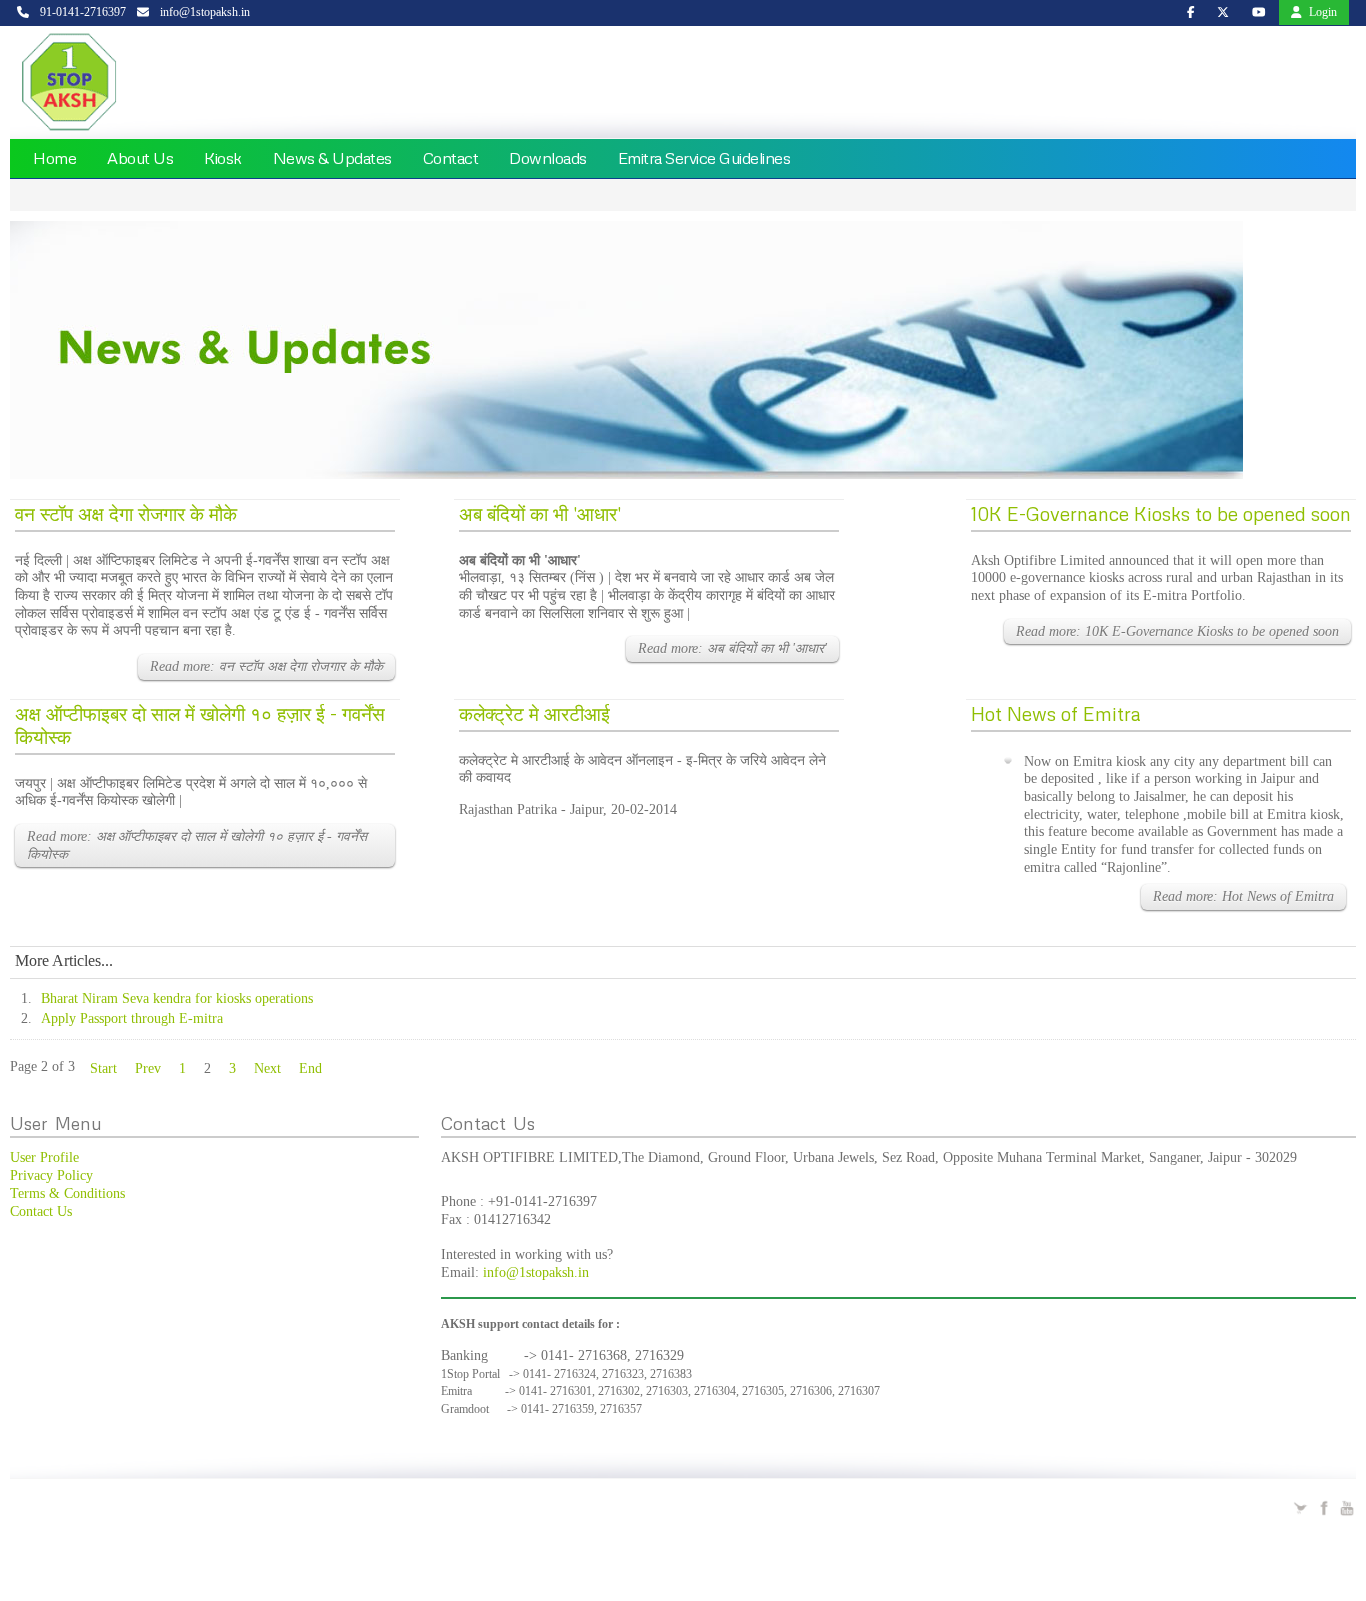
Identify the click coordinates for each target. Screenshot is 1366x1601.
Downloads (548, 158)
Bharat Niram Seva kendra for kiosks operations (177, 998)
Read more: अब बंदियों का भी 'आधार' (732, 648)
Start (103, 1068)
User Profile (44, 1157)
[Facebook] (1324, 1506)
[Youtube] (1347, 1506)
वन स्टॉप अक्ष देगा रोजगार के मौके (126, 513)
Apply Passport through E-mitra (132, 1018)
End (310, 1068)
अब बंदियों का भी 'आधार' (540, 513)
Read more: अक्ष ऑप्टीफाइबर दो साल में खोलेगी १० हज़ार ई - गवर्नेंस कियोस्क (197, 845)
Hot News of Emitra (1056, 713)
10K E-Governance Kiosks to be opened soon (1161, 513)
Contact (451, 158)
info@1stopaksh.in (536, 1272)
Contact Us (41, 1211)
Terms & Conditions (67, 1193)
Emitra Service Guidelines (704, 158)
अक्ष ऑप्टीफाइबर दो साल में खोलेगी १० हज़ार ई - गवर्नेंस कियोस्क (200, 725)
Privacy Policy (51, 1175)
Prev (148, 1068)
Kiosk (223, 158)
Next (267, 1068)
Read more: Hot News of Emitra (1243, 896)
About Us (140, 158)
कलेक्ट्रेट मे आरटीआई (534, 713)
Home (54, 158)
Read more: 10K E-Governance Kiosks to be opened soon (1177, 631)
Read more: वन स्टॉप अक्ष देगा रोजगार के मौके (266, 666)
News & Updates (332, 158)
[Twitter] (1301, 1506)
